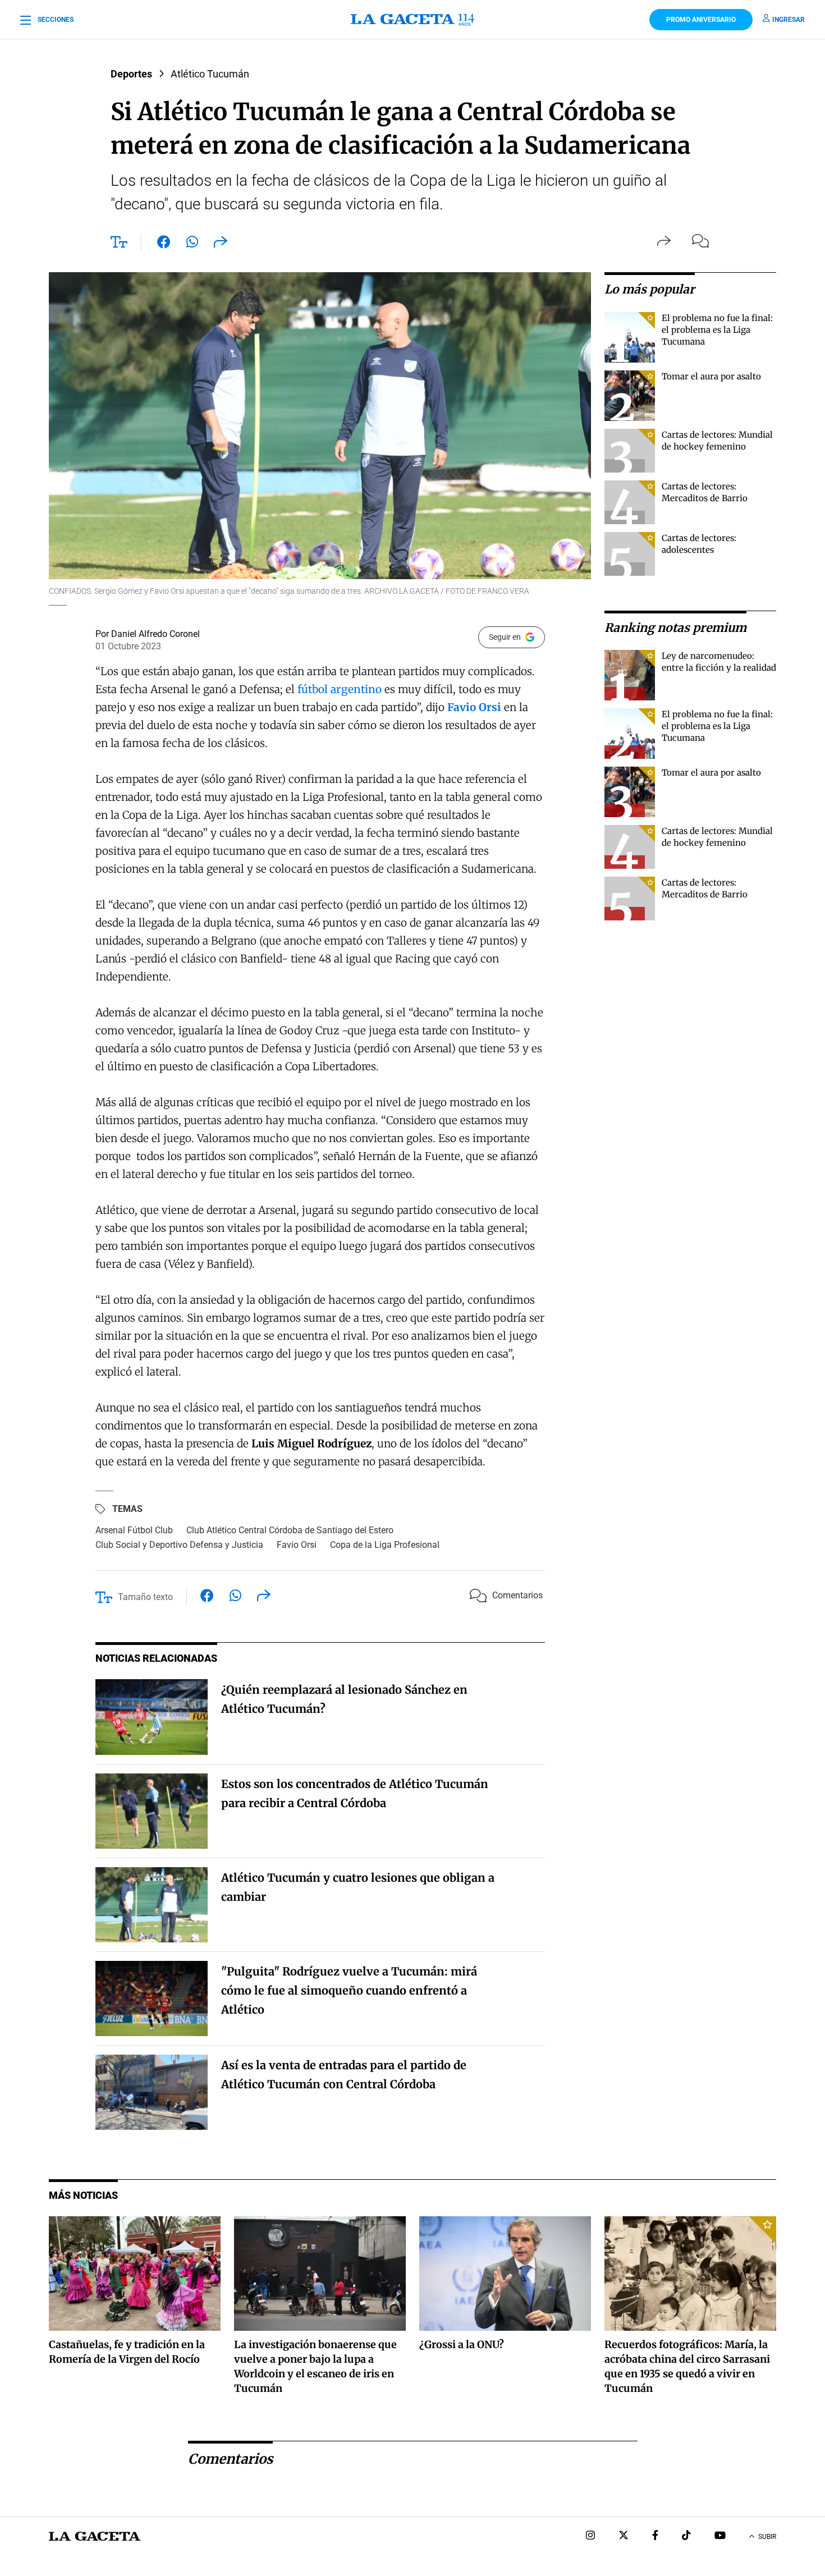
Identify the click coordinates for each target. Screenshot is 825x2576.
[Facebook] (655, 2536)
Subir (767, 2537)
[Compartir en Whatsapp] (192, 244)
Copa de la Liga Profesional (385, 1545)
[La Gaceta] (412, 20)
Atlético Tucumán (210, 74)
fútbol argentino (340, 689)
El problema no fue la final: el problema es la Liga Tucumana (717, 330)
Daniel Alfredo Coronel (155, 634)
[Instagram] (590, 2536)
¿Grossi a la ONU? (462, 2344)
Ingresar (789, 20)
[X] (624, 2536)
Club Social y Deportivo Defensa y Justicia (179, 1545)
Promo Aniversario (701, 20)
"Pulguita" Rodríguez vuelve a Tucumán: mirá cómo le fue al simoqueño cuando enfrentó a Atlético (349, 1990)
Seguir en (505, 637)
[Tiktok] (686, 2536)
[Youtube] (720, 2536)
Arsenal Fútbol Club (134, 1530)
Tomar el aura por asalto (711, 376)
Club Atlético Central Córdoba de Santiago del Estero (290, 1530)
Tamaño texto (145, 1597)
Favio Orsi (297, 1545)
